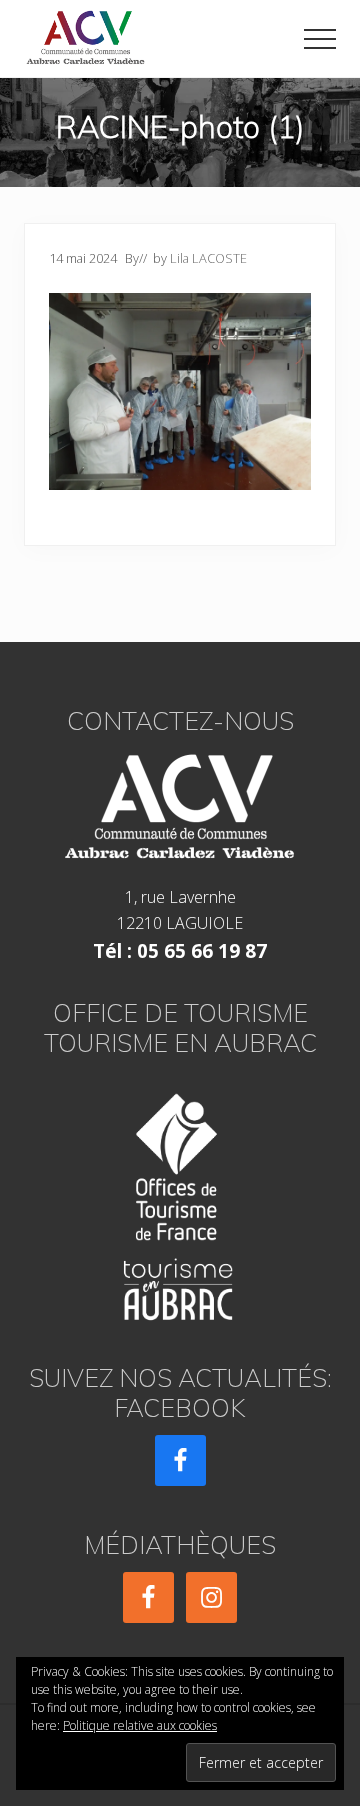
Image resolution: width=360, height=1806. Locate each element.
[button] (320, 39)
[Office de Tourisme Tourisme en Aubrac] (180, 1200)
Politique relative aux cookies (140, 1725)
